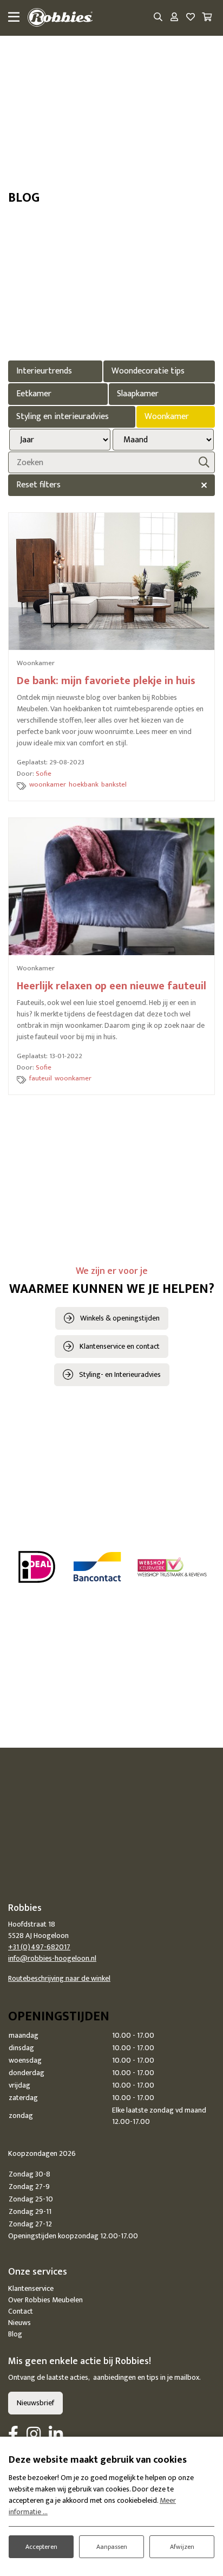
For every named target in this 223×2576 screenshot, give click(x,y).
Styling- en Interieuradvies (120, 1374)
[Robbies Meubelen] (60, 18)
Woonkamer (167, 417)
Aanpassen (112, 2547)
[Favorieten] (191, 18)
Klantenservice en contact (120, 1346)
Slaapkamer (138, 394)
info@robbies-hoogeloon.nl (52, 1958)
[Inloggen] (174, 18)
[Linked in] (56, 2435)
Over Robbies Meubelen (45, 2300)
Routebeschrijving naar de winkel (59, 1978)
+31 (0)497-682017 (39, 1947)
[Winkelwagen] (207, 18)
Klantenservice (31, 2288)
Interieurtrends (44, 371)
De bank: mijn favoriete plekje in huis (106, 681)
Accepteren (41, 2547)
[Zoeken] (158, 18)
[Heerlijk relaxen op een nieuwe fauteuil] (111, 887)
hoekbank (84, 784)
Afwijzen (182, 2547)
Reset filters (38, 485)
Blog (15, 2334)
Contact (21, 2311)
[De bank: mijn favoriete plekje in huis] (111, 581)
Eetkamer (34, 394)
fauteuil (41, 1078)
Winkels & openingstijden (120, 1318)
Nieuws (19, 2323)
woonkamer (48, 784)
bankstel (114, 784)
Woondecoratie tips (148, 371)
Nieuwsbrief (35, 2403)
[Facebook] (13, 2435)
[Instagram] (34, 2435)
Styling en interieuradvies (63, 417)
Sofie (44, 774)
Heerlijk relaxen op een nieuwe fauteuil (111, 986)
